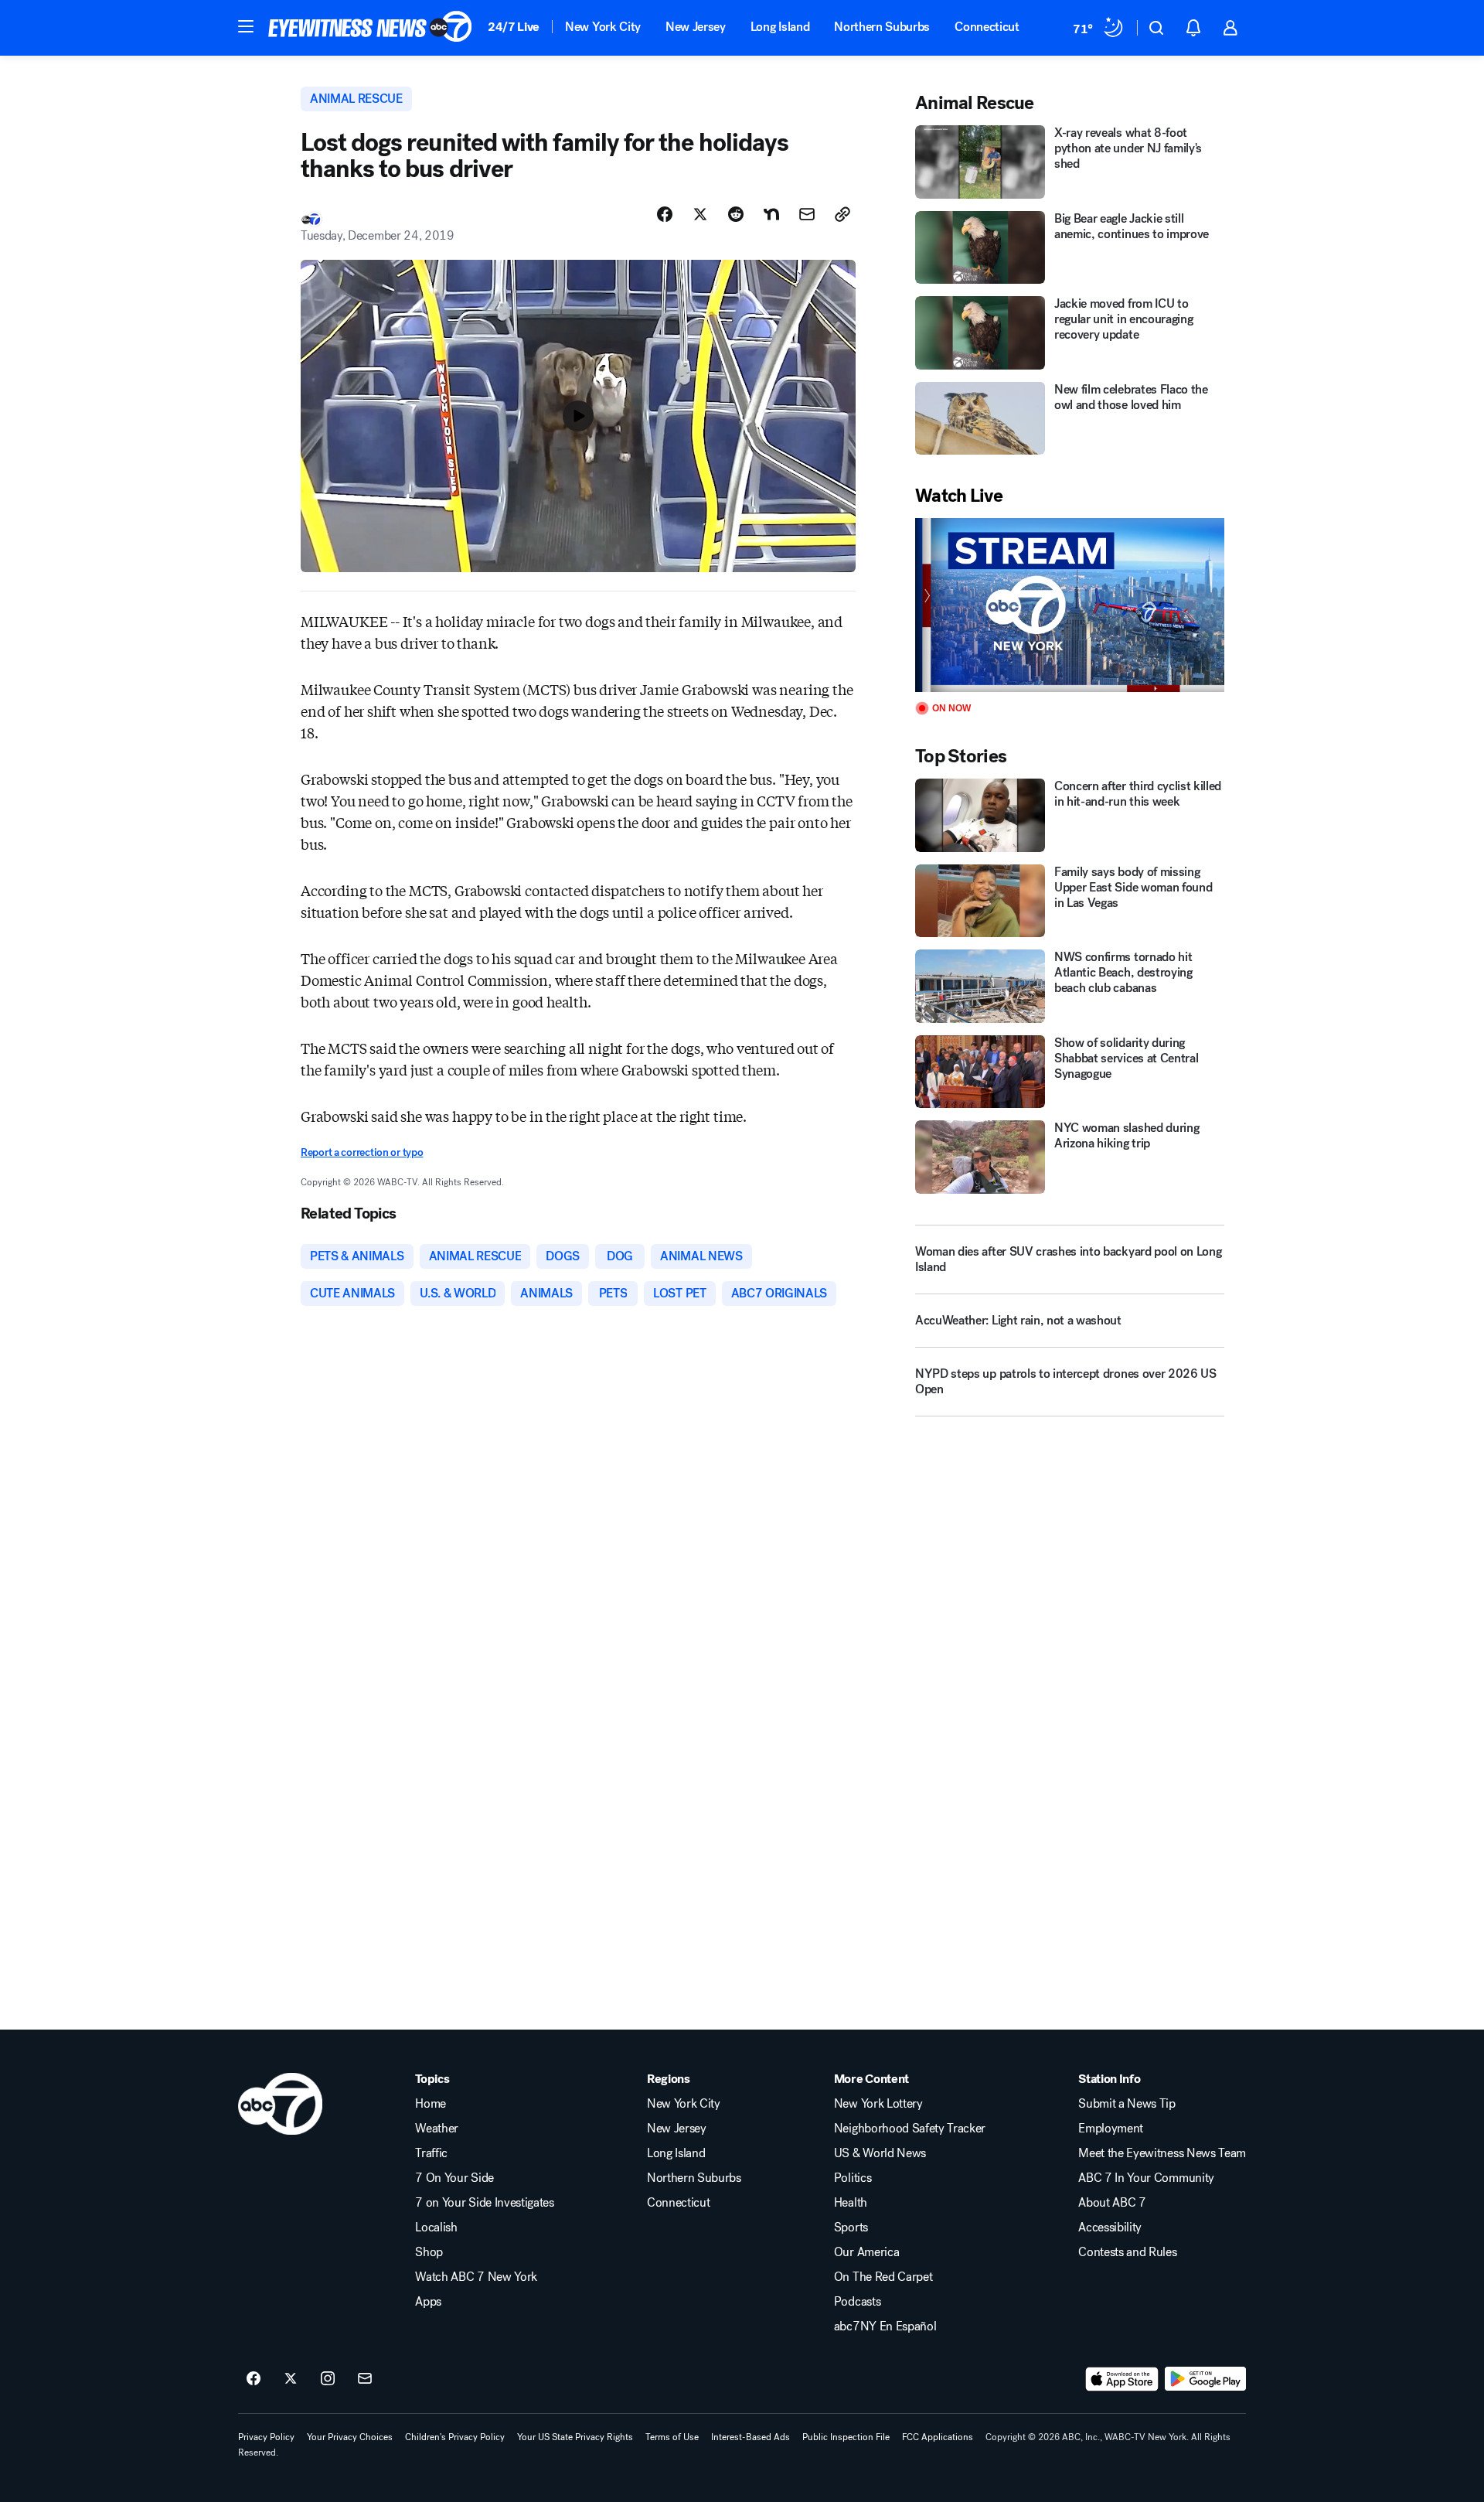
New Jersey (696, 27)
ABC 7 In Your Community (1146, 2178)
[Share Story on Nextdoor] (771, 214)
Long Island (780, 27)
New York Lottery (878, 2104)
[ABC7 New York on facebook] (254, 2379)
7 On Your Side (454, 2178)
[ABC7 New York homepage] (370, 28)
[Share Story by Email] (807, 214)
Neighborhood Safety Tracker (910, 2129)
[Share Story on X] (700, 214)
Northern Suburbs (882, 27)
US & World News (880, 2153)
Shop (429, 2252)
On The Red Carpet (883, 2277)
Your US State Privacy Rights (575, 2437)
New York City (603, 27)
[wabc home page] (280, 2104)
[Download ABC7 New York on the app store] (1122, 2379)
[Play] (1070, 605)
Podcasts (857, 2302)
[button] (246, 26)
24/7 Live (514, 27)
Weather (437, 2129)
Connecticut (987, 27)
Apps (428, 2302)
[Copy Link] (842, 214)
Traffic (431, 2153)
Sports (851, 2228)
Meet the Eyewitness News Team (1162, 2153)
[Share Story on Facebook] (665, 214)
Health (851, 2203)
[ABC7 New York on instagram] (328, 2379)
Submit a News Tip (1127, 2104)
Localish (436, 2228)
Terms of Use (672, 2437)
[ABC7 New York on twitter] (291, 2379)
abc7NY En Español (885, 2326)
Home (431, 2104)
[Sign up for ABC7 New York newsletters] (365, 2379)
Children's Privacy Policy (455, 2437)
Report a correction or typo (362, 1152)
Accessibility (1110, 2228)
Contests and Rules (1127, 2252)
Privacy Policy (266, 2437)
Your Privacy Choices (350, 2437)
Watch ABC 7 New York (476, 2277)
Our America (866, 2252)
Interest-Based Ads (751, 2437)
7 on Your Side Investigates (484, 2203)
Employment (1111, 2129)
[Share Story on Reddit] (736, 214)
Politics (853, 2178)
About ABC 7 (1112, 2203)
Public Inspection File (846, 2437)
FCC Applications (938, 2437)
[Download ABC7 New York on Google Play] (1205, 2379)
